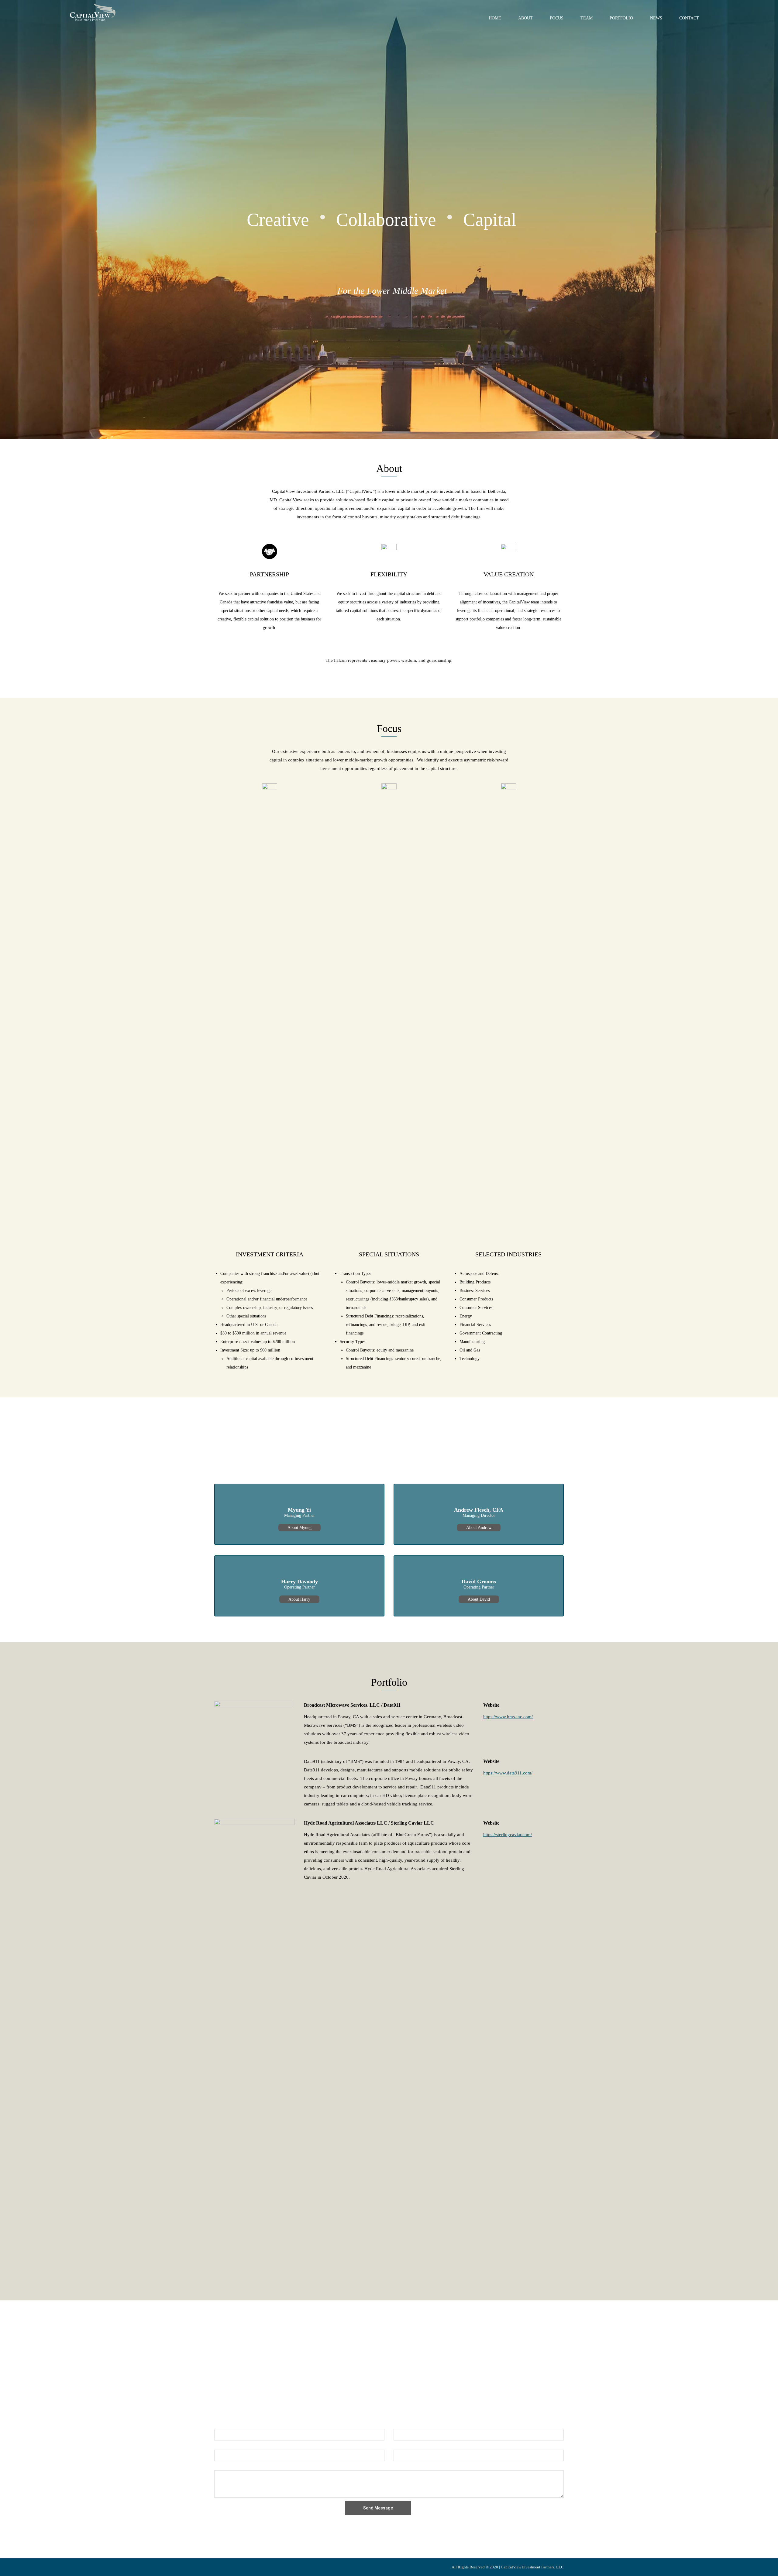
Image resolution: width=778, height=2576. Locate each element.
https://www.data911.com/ (508, 1773)
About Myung (299, 1528)
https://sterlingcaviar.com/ (508, 1835)
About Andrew (479, 1528)
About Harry (299, 1599)
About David (479, 1599)
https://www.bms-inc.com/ (508, 1717)
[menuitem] (495, 17)
